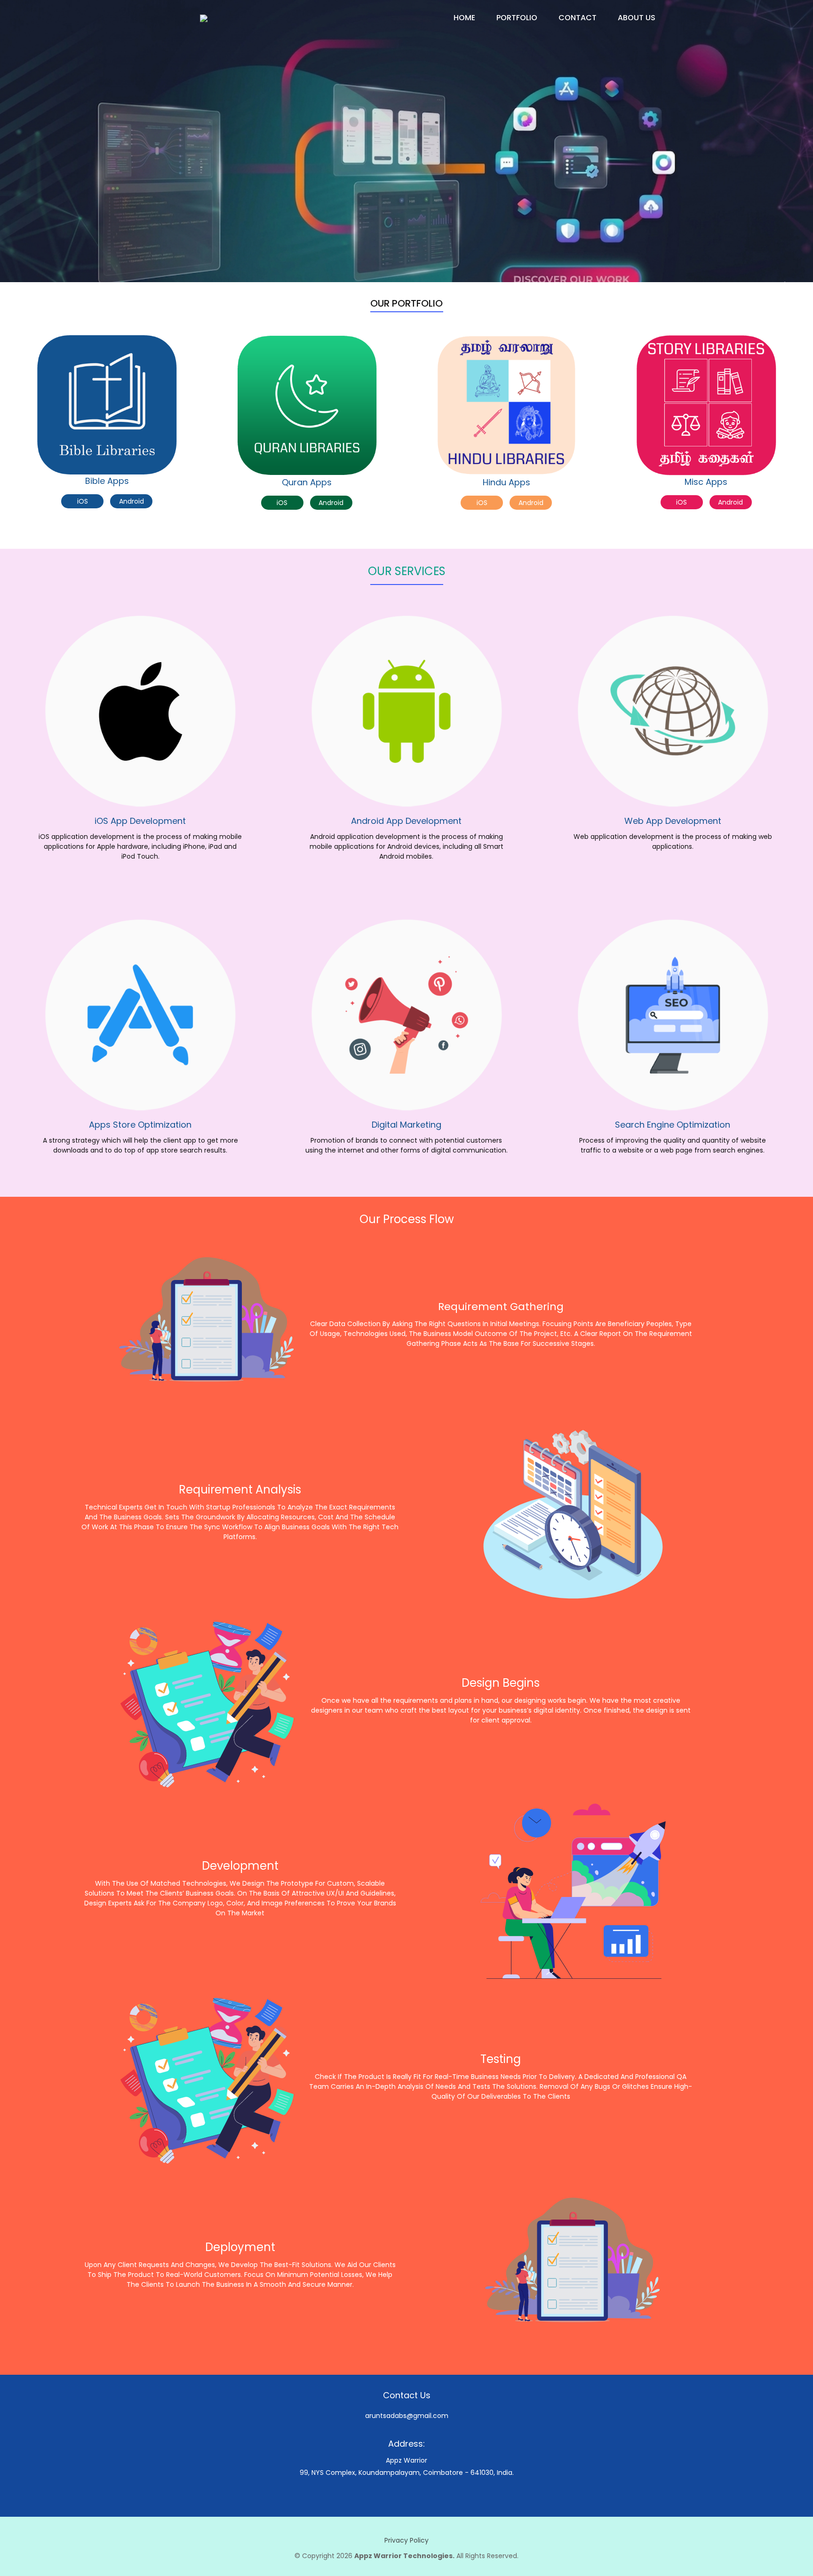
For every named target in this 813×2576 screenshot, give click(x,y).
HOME (464, 18)
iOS (83, 501)
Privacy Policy (406, 2540)
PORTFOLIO (517, 18)
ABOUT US (637, 18)
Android (132, 501)
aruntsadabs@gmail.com (407, 2416)
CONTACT (578, 18)
